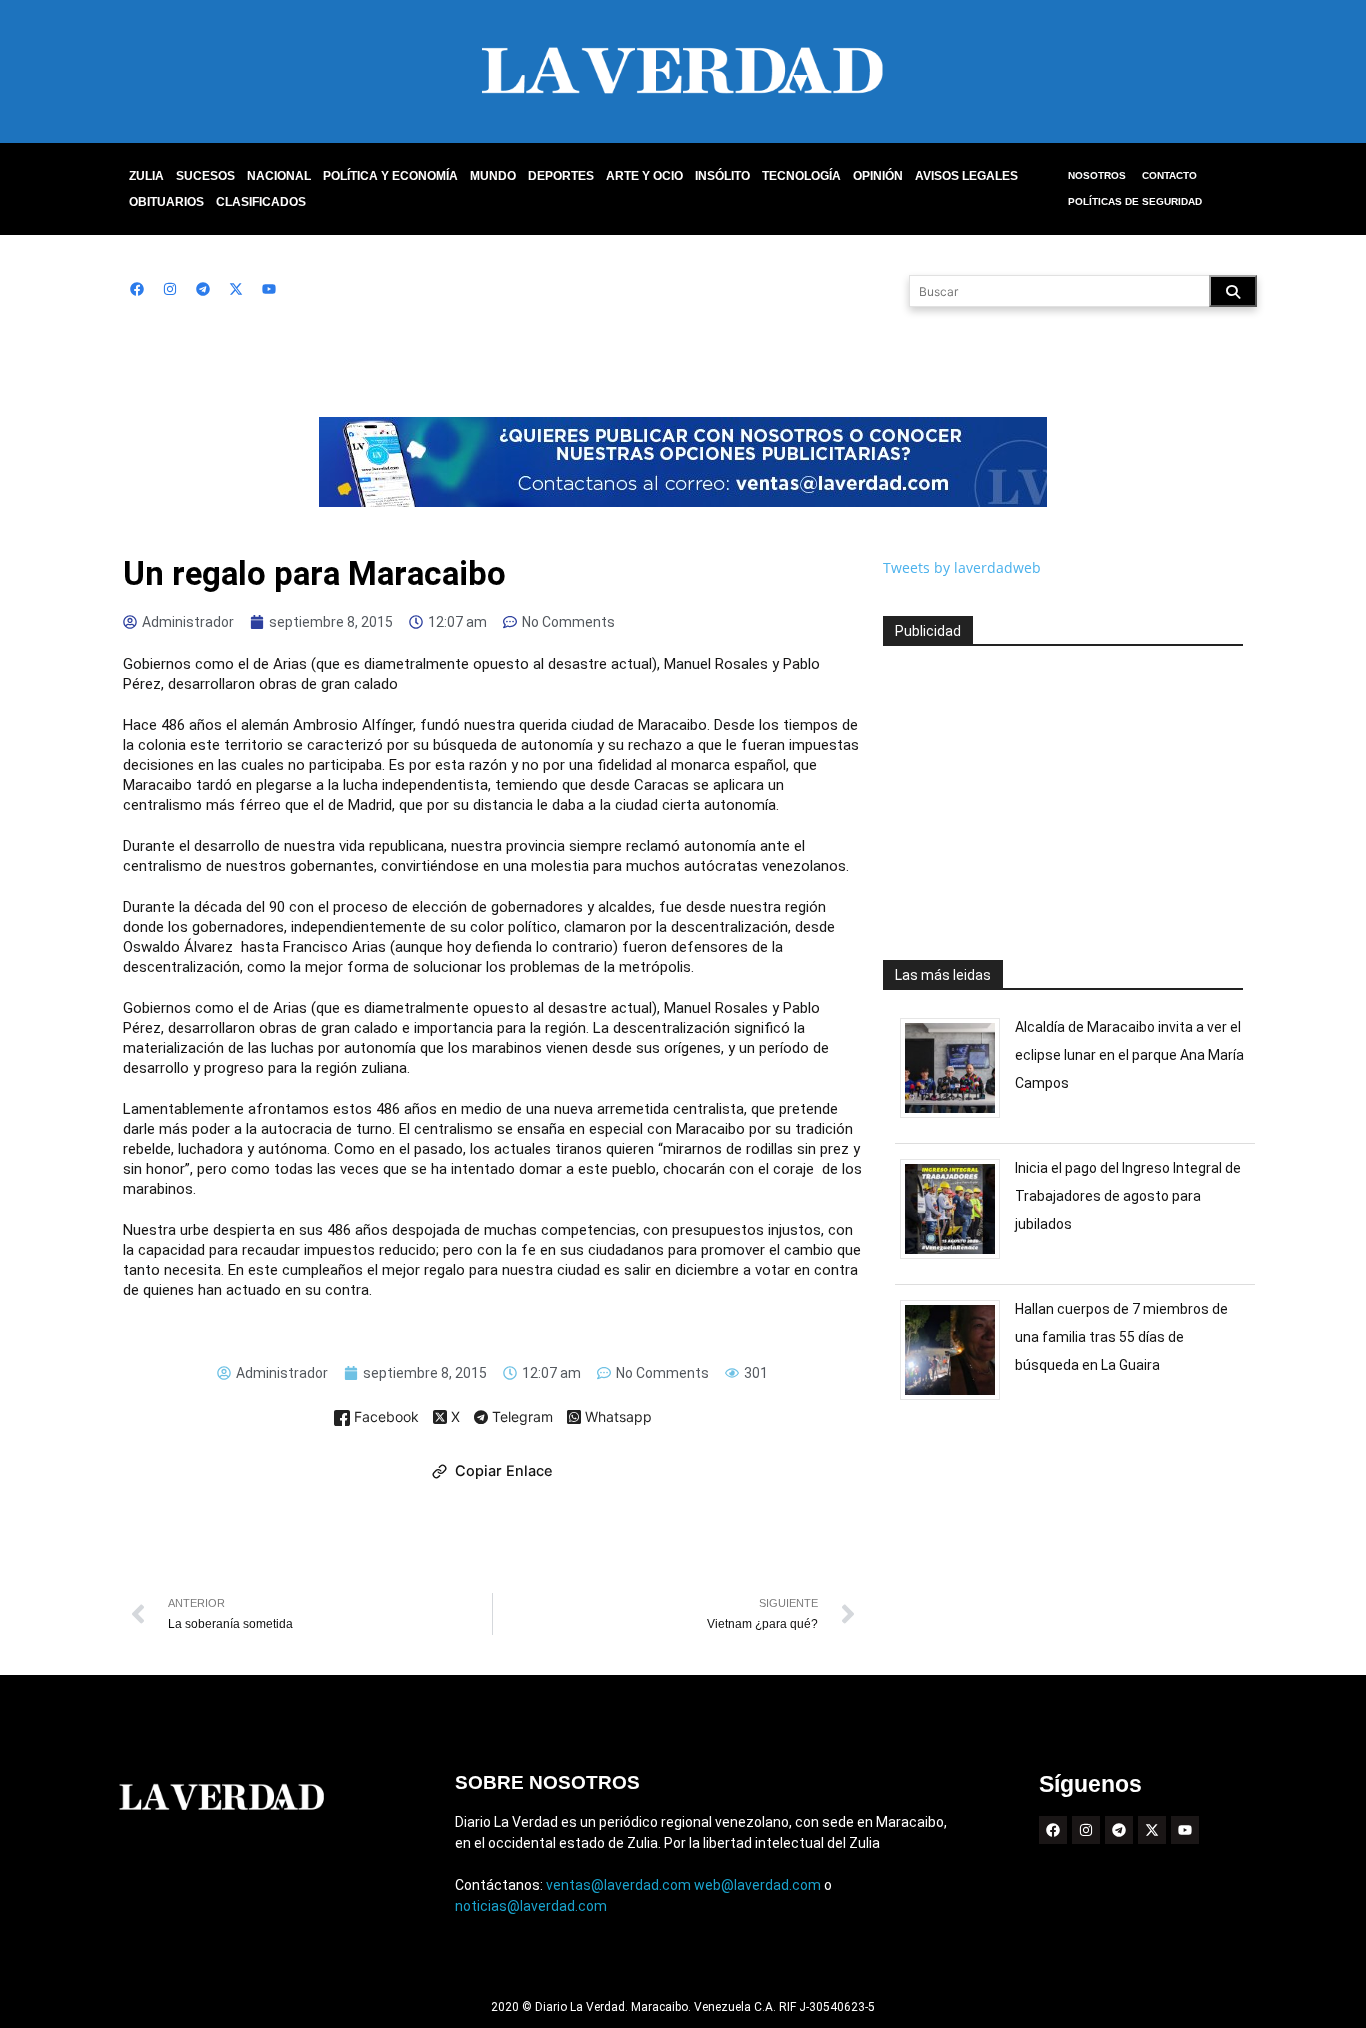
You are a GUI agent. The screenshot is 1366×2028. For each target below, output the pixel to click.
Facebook (384, 1417)
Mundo (493, 176)
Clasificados (261, 202)
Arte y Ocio (644, 176)
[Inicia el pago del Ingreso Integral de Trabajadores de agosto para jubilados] (957, 1258)
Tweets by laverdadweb (962, 567)
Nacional (279, 176)
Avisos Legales (966, 176)
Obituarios (166, 202)
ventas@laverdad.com (618, 1885)
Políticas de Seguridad (1135, 201)
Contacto (1169, 175)
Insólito (722, 176)
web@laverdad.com (757, 1885)
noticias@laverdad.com (531, 1906)
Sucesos (205, 176)
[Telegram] (203, 289)
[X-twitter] (236, 289)
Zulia (146, 176)
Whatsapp (616, 1417)
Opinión (878, 176)
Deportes (561, 176)
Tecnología (801, 176)
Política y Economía (390, 176)
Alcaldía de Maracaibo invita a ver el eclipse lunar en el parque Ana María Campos (1129, 1055)
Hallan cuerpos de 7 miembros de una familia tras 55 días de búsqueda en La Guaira (1121, 1337)
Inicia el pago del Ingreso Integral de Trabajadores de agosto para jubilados (1128, 1196)
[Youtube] (269, 289)
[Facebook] (137, 289)
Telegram (520, 1418)
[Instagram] (170, 289)
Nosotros (1097, 175)
